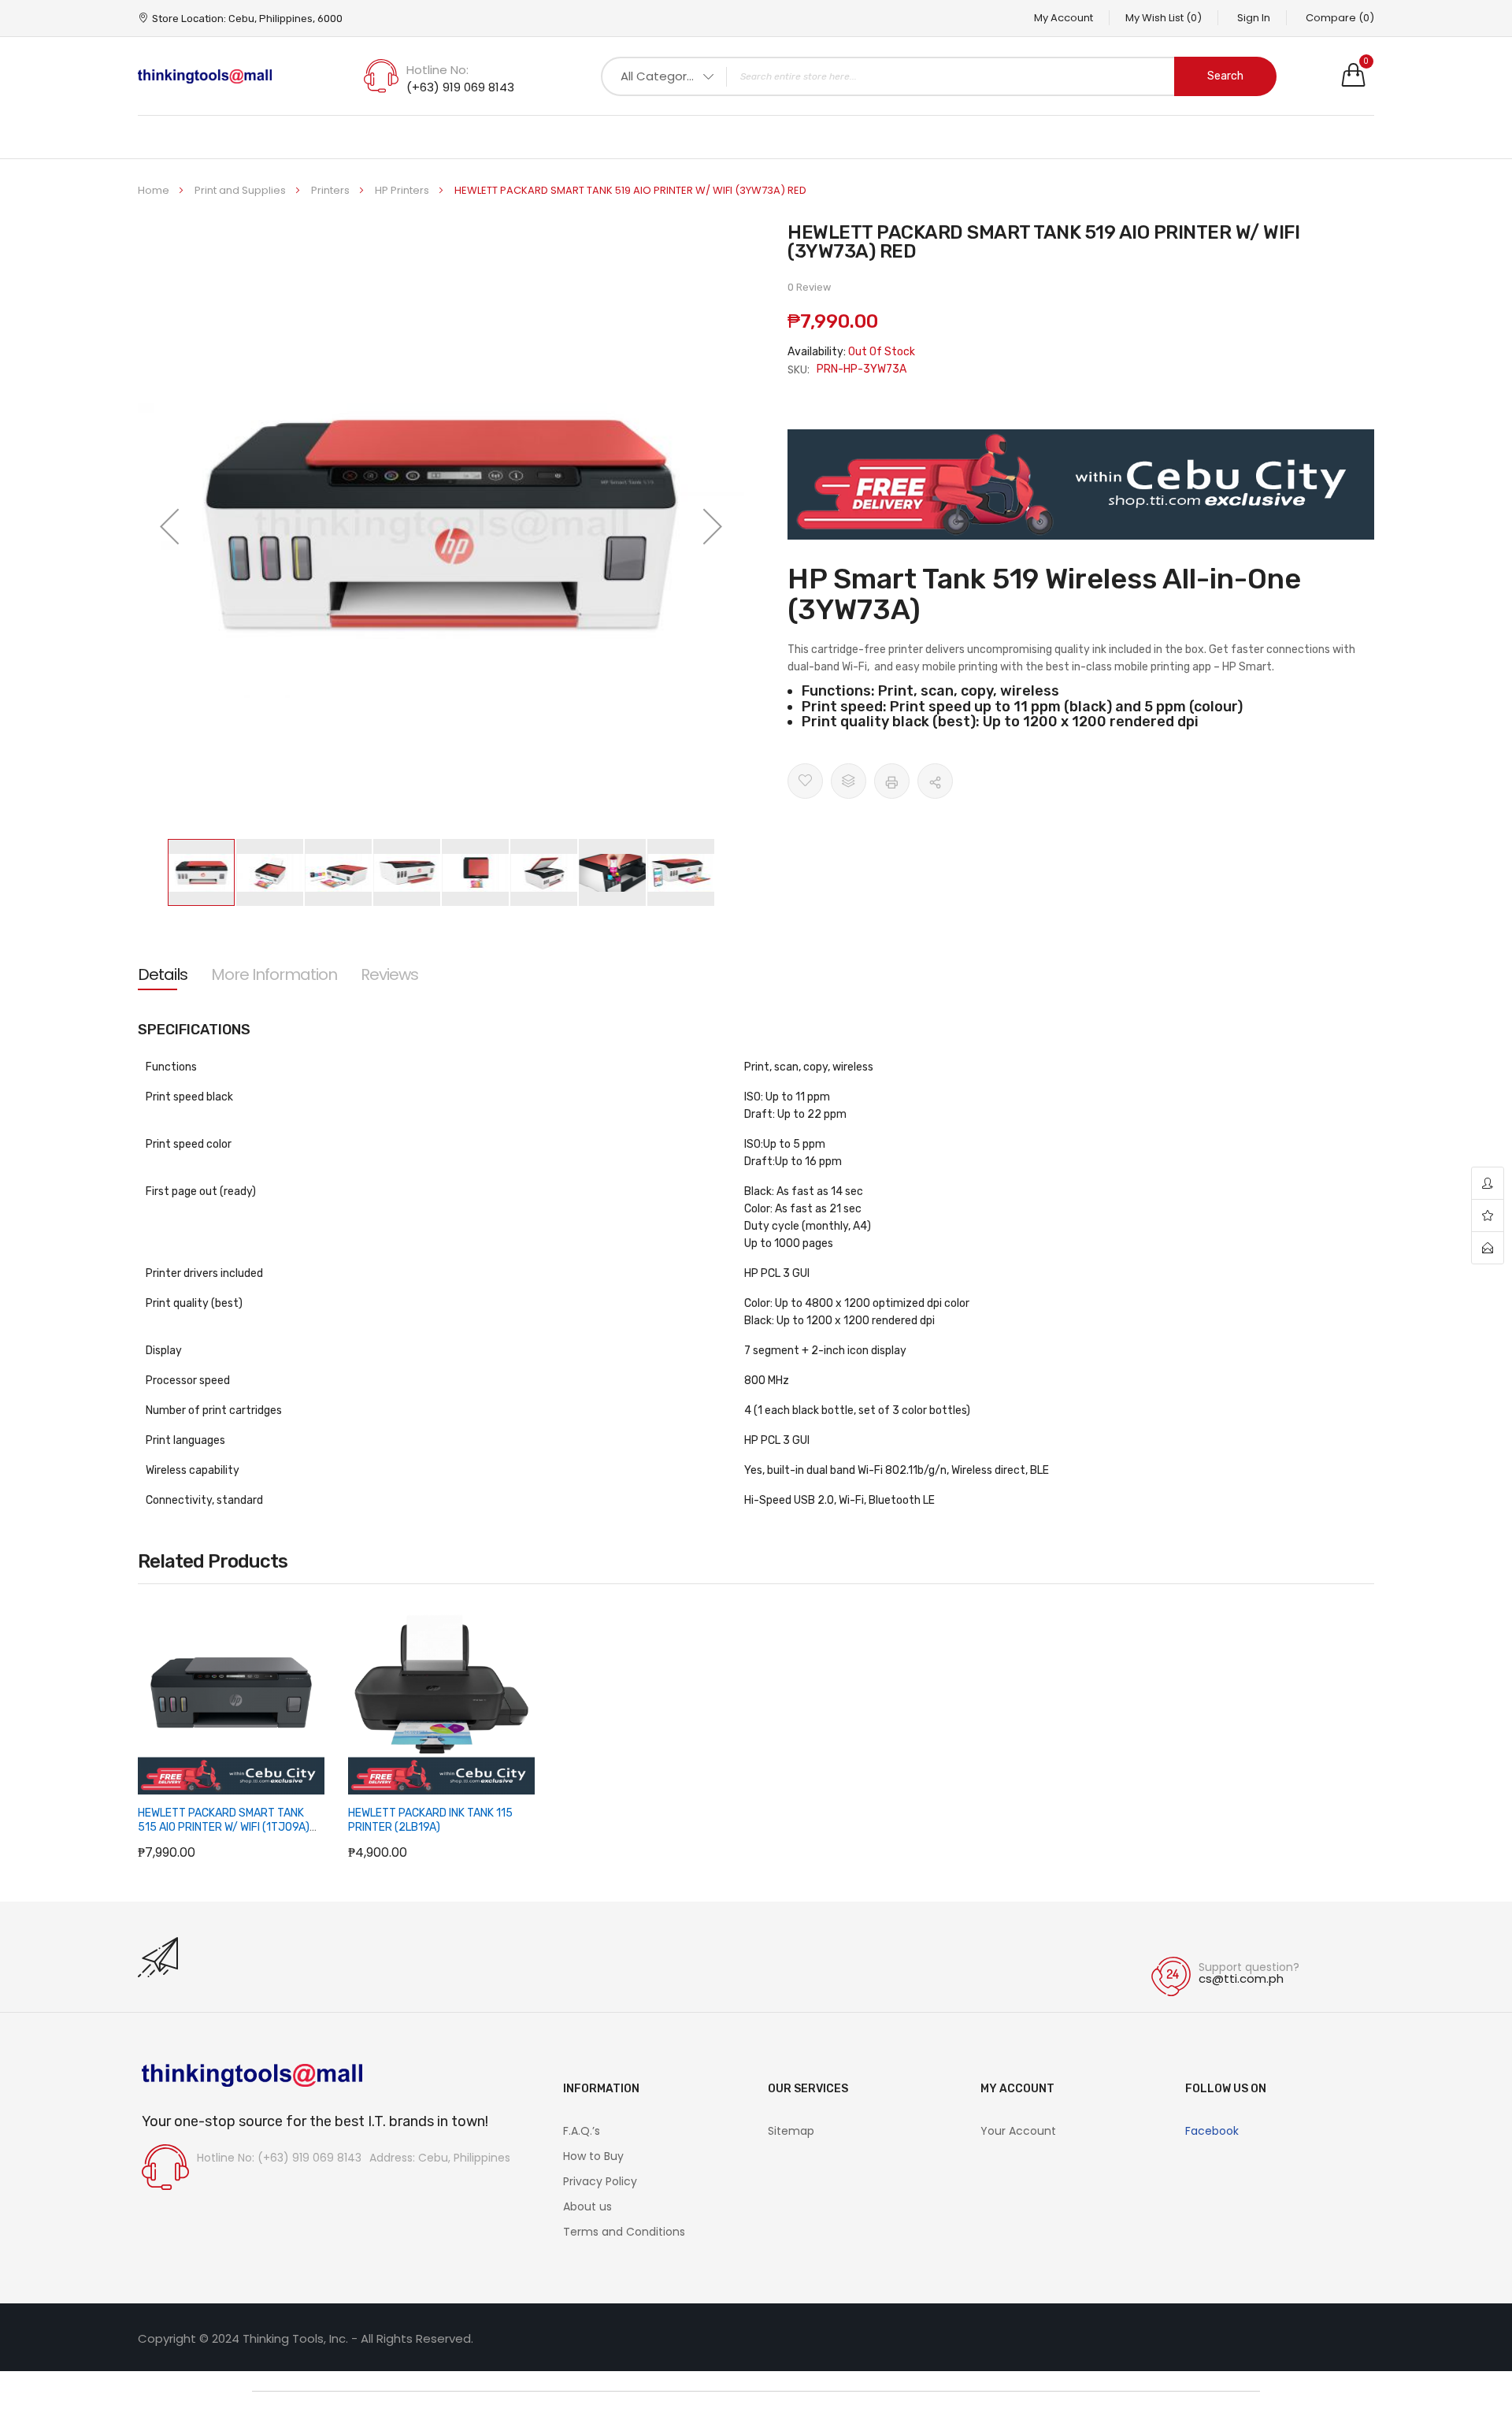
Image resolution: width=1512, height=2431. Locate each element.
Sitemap (791, 2131)
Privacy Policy (600, 2181)
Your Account (1018, 2131)
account (1488, 1184)
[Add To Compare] (849, 781)
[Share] (935, 781)
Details (163, 974)
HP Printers (403, 190)
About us (587, 2206)
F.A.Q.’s (582, 2131)
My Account (1064, 18)
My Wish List (1164, 18)
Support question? (1249, 1967)
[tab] (163, 974)
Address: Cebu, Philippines (440, 2158)
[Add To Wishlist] (805, 781)
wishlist (1488, 1216)
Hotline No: (437, 70)
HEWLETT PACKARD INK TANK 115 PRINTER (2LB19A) (430, 1820)
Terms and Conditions (624, 2232)
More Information (274, 974)
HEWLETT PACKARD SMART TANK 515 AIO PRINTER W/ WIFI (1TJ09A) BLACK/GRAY (224, 1827)
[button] (169, 526)
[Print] (892, 781)
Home (155, 190)
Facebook (1212, 2131)
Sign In (1254, 18)
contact (1488, 1248)
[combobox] (939, 76)
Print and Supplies (241, 190)
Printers (332, 190)
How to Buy (593, 2156)
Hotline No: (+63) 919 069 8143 (279, 2158)
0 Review (809, 287)
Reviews (389, 974)
